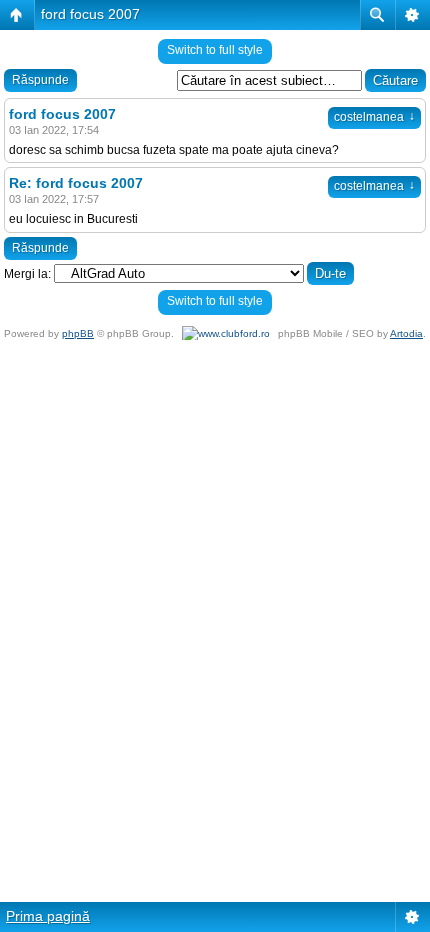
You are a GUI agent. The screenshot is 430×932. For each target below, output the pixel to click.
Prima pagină (48, 916)
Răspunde (40, 80)
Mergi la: (27, 274)
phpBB (78, 333)
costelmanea (374, 117)
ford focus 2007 (90, 14)
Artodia (406, 333)
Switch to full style (215, 50)
